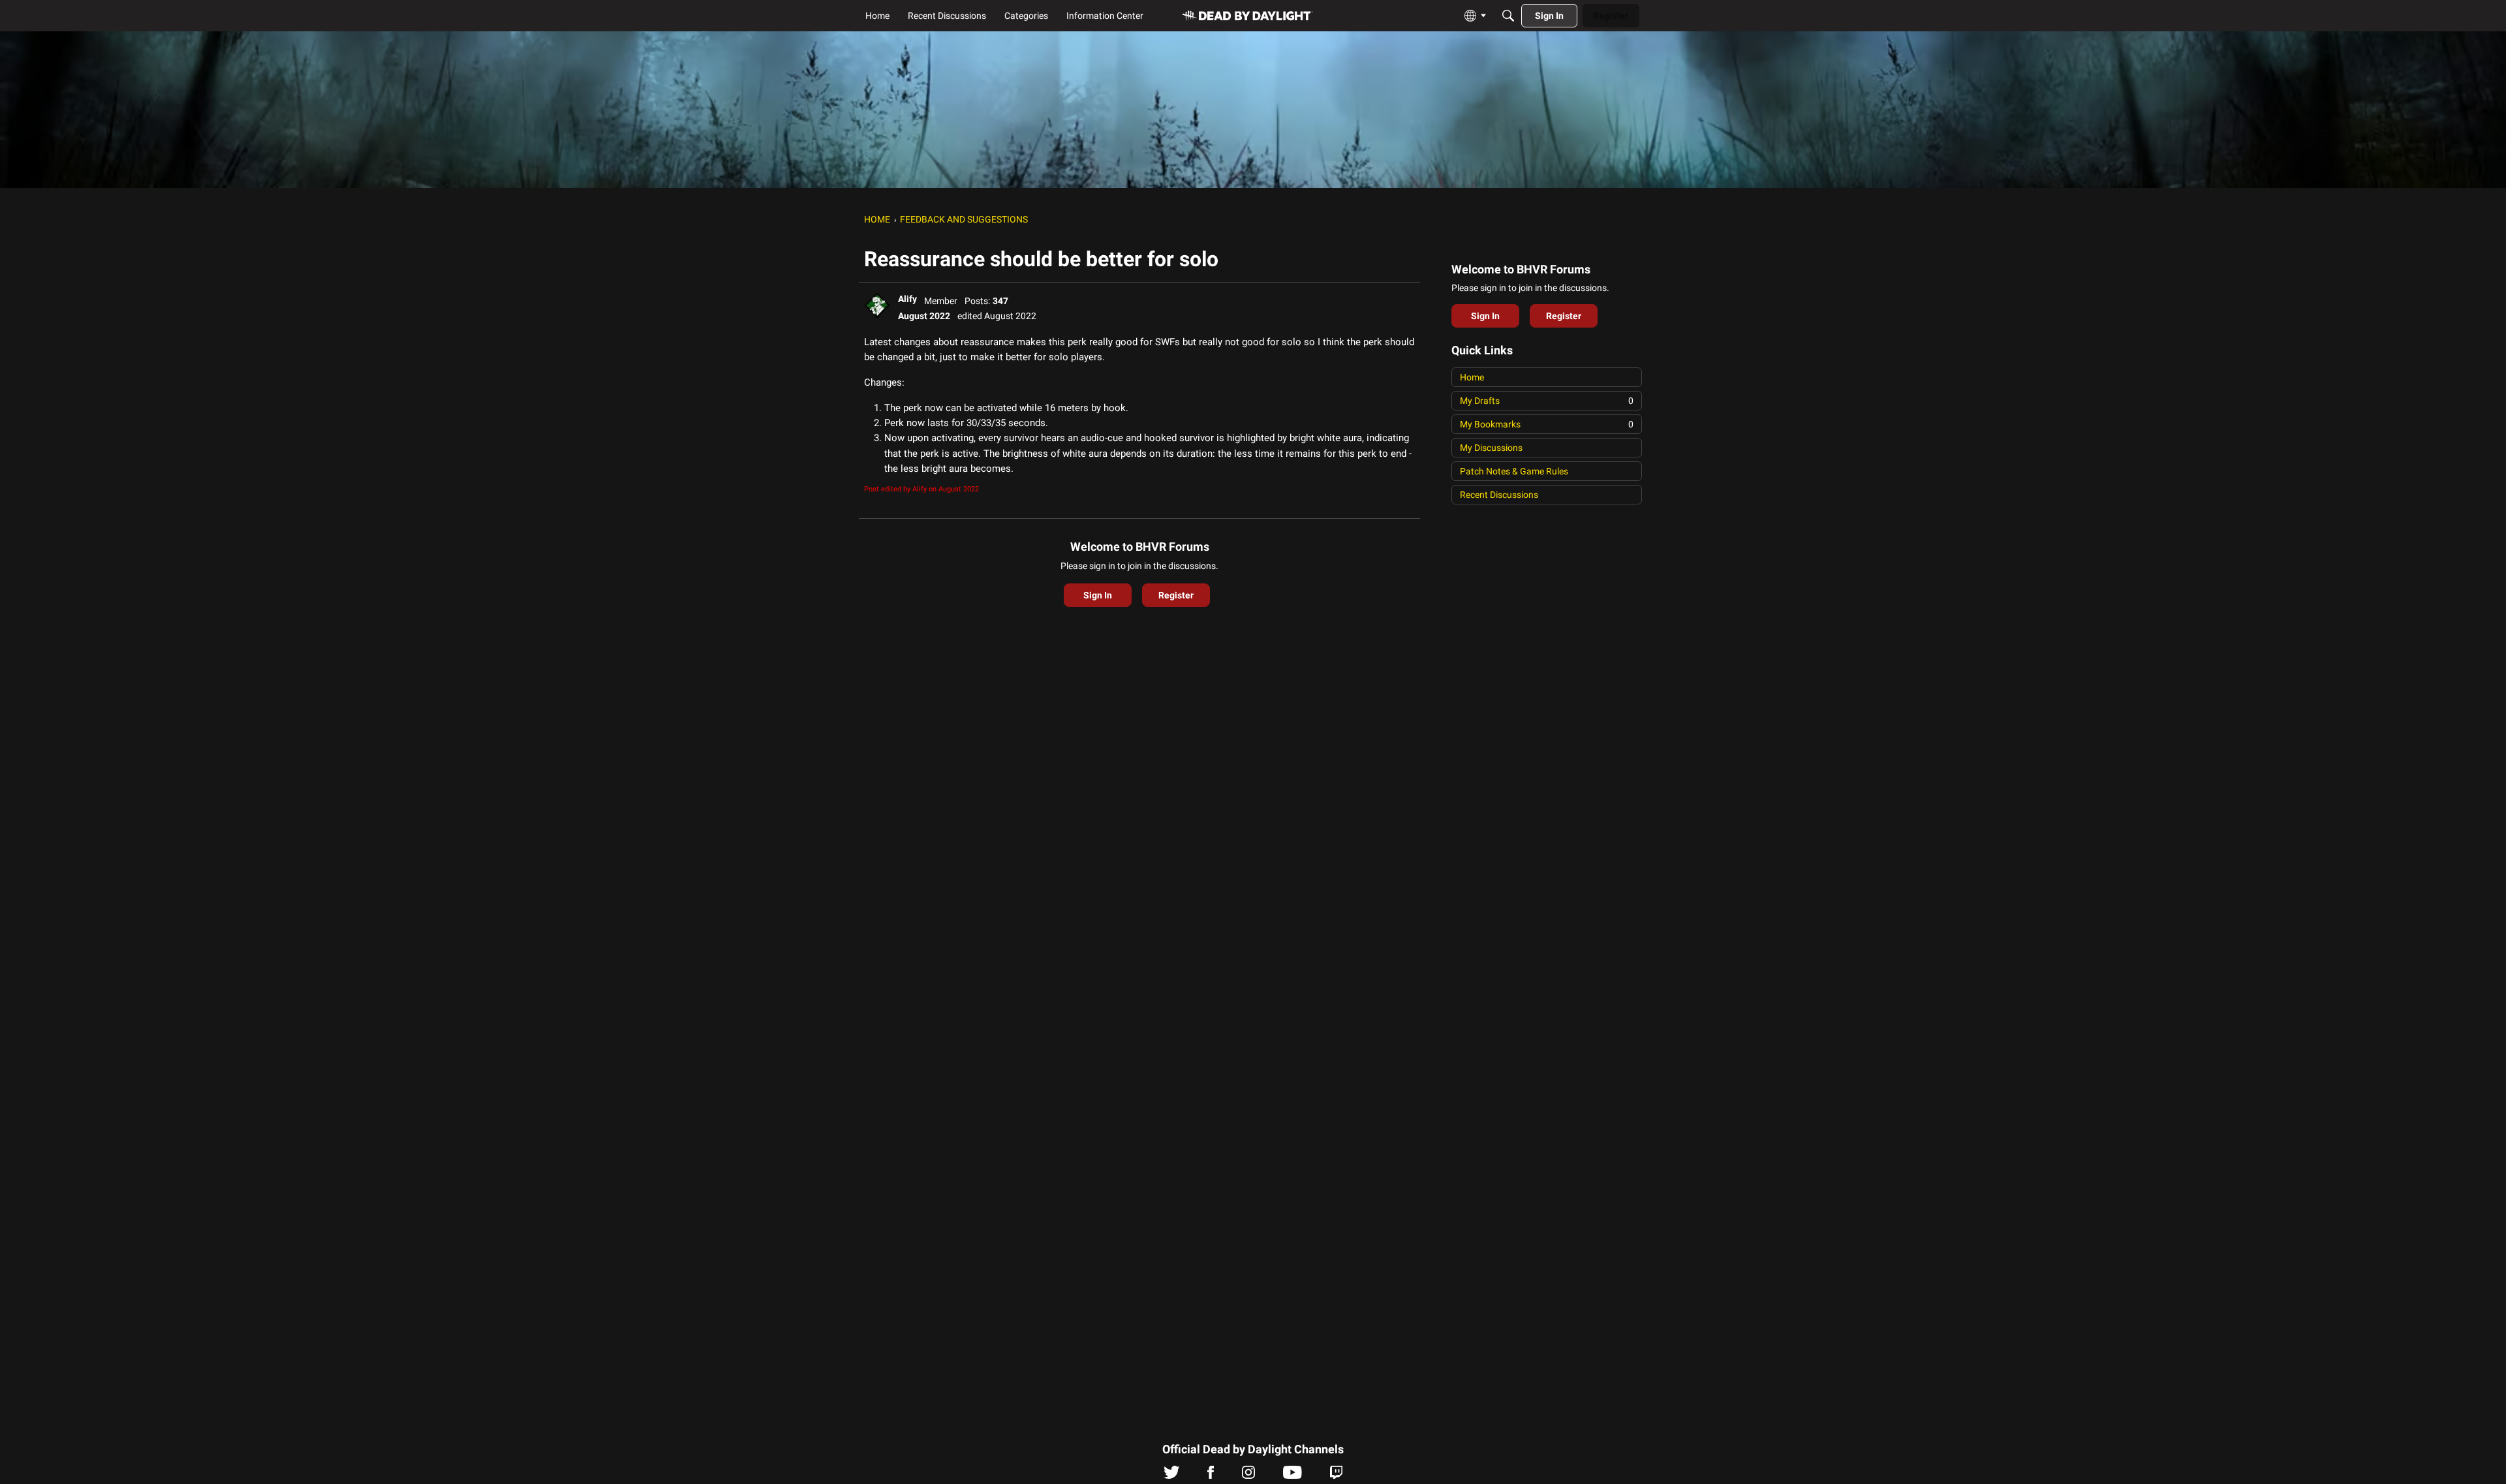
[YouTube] (1292, 1476)
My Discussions (1491, 448)
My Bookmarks (1547, 424)
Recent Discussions (1499, 495)
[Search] (1508, 16)
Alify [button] (907, 299)
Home (1472, 377)
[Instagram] (1248, 1476)
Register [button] (1176, 595)
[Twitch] (1336, 1476)
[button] (877, 305)
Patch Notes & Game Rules (1514, 471)
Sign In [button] (1098, 595)
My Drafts (1547, 401)
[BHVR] (1248, 16)
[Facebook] (1211, 1476)
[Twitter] (1172, 1476)
